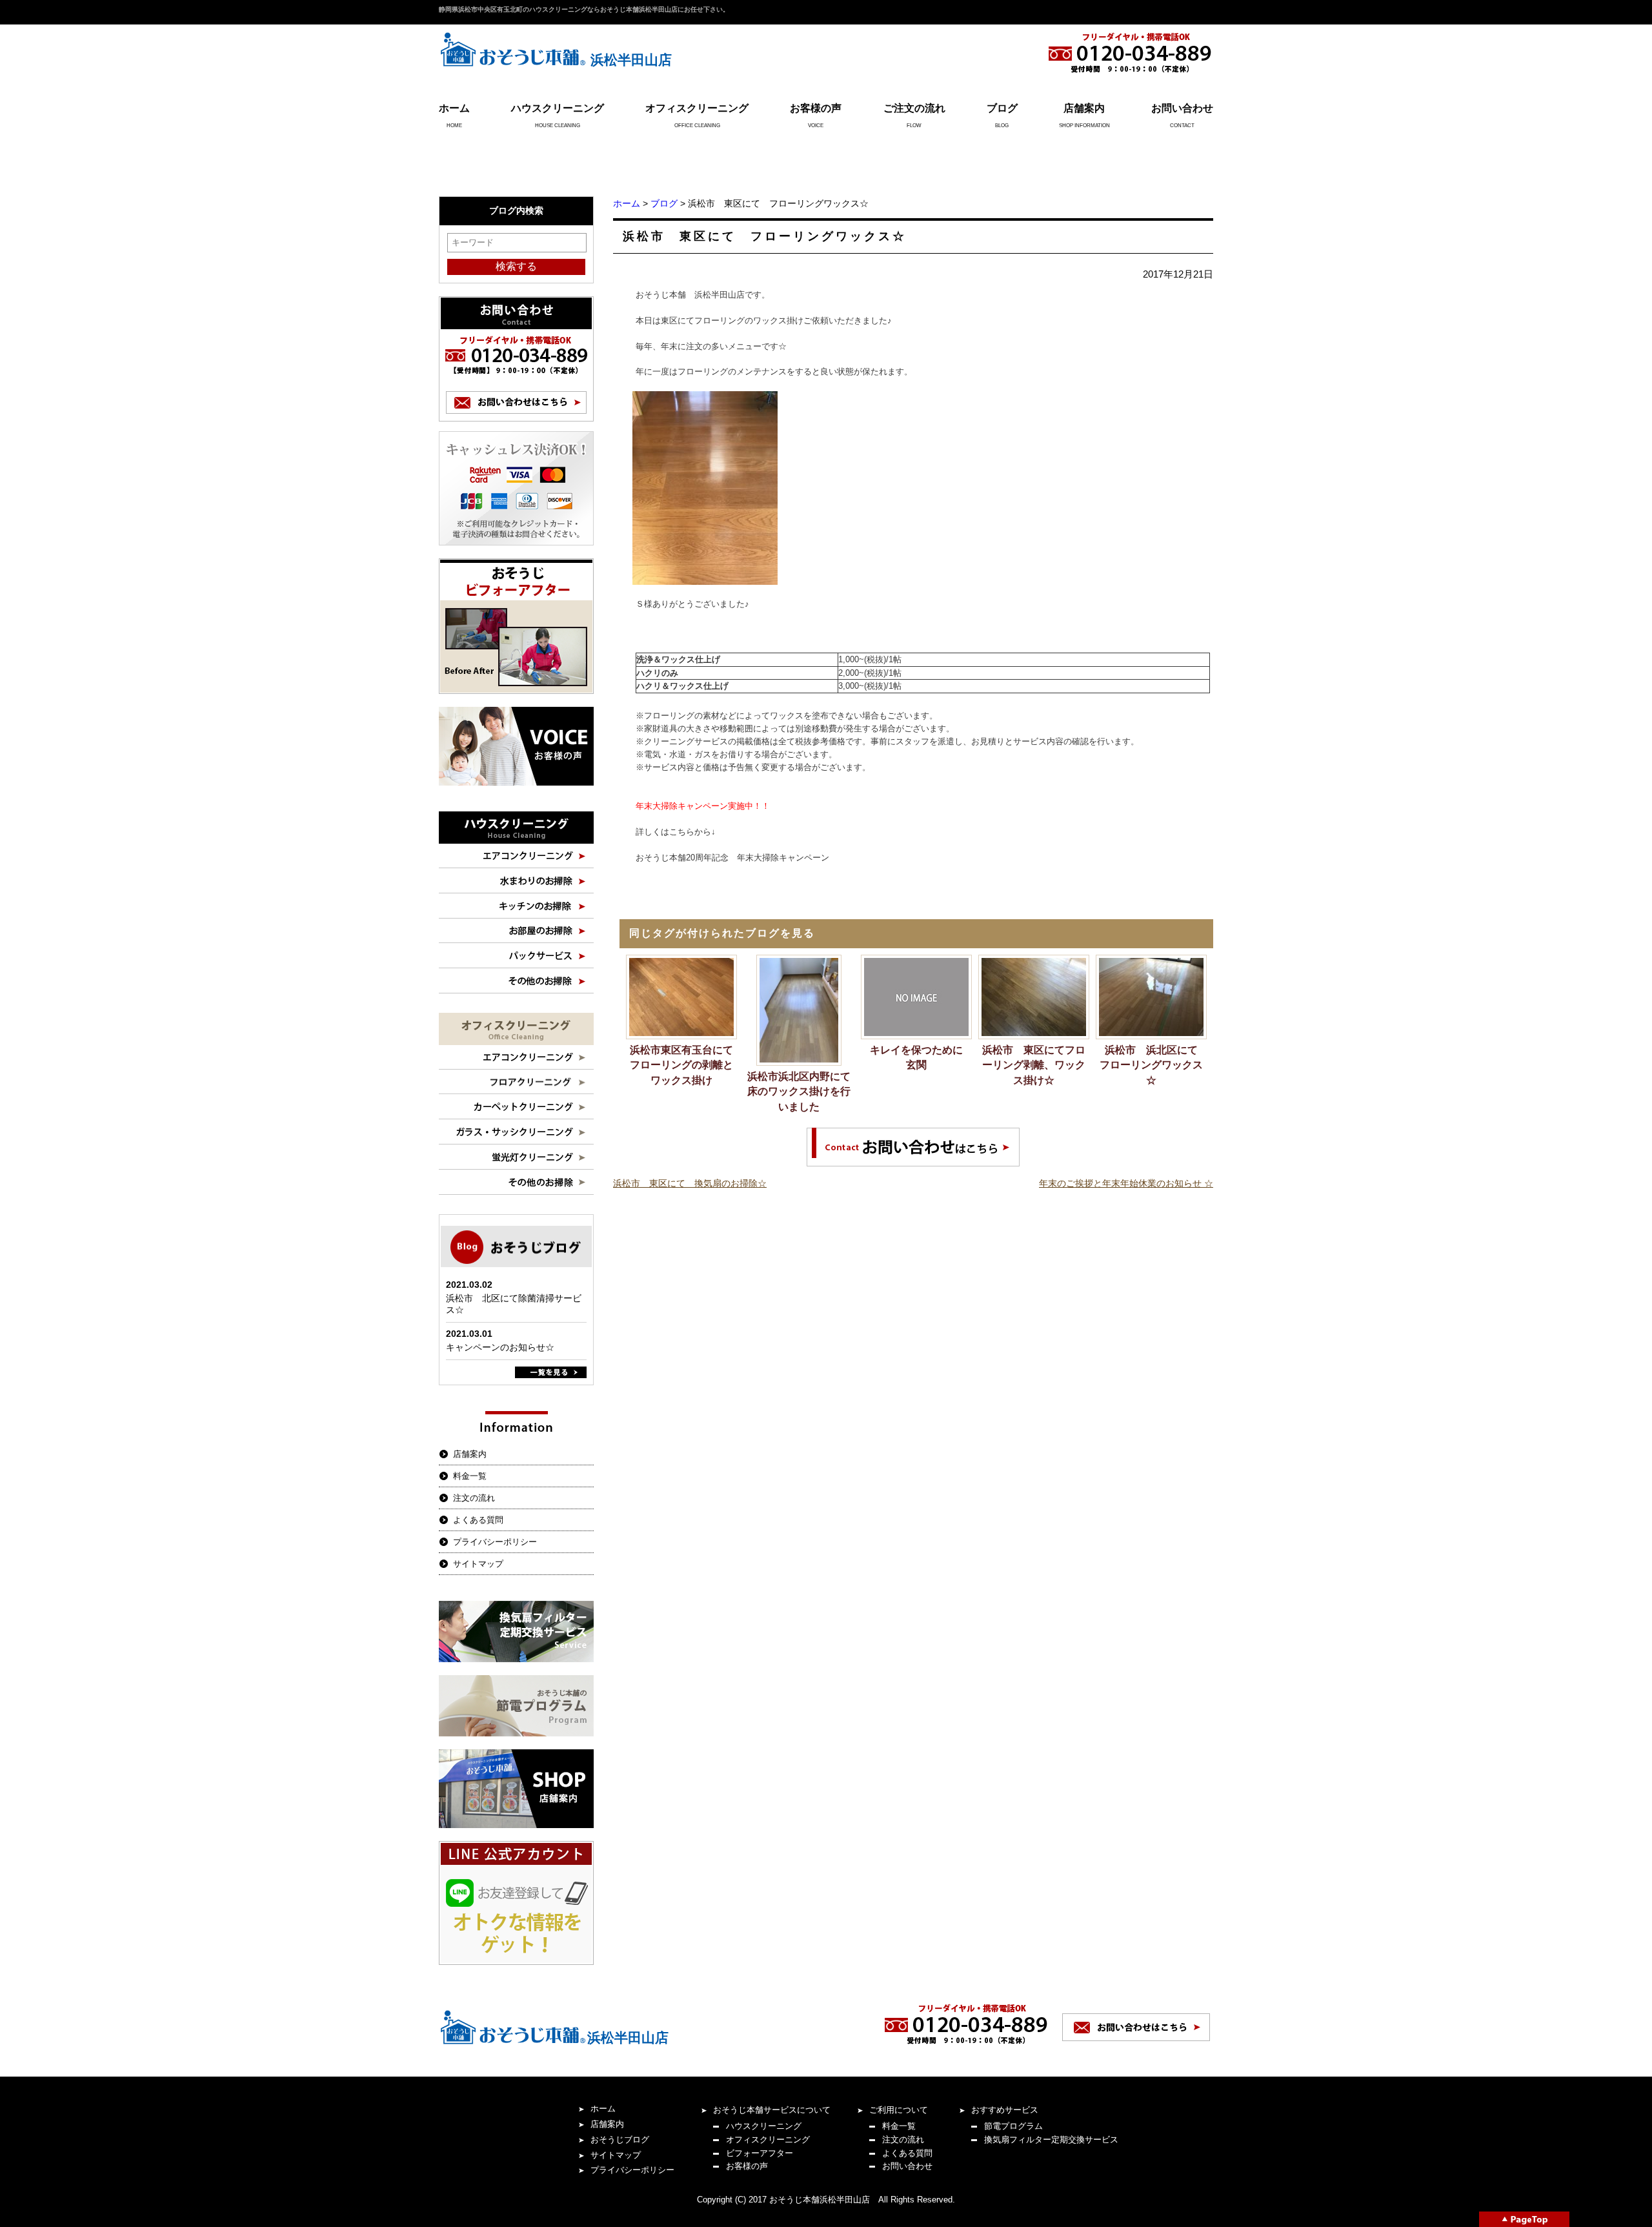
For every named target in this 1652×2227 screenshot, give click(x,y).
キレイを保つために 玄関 (921, 1058)
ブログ (1002, 108)
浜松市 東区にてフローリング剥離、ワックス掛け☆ (1034, 1065)
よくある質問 (478, 1520)
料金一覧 (470, 1476)
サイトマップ (478, 1564)
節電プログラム (1013, 2126)
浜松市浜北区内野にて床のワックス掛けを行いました (799, 1092)
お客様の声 (816, 108)
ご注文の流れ (914, 108)
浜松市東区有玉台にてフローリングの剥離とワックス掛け (681, 1065)
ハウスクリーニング (558, 108)
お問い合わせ (1182, 108)
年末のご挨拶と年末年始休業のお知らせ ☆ (1126, 1183)
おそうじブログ (620, 2140)
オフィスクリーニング (697, 108)
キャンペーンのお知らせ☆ (500, 1347)
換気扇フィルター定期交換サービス (1051, 2140)
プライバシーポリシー (495, 1542)
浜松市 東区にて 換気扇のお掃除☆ (690, 1183)
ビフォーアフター (760, 2153)
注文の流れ (474, 1498)
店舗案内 (1084, 108)
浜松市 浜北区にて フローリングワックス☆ (1153, 1065)
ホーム (454, 108)
